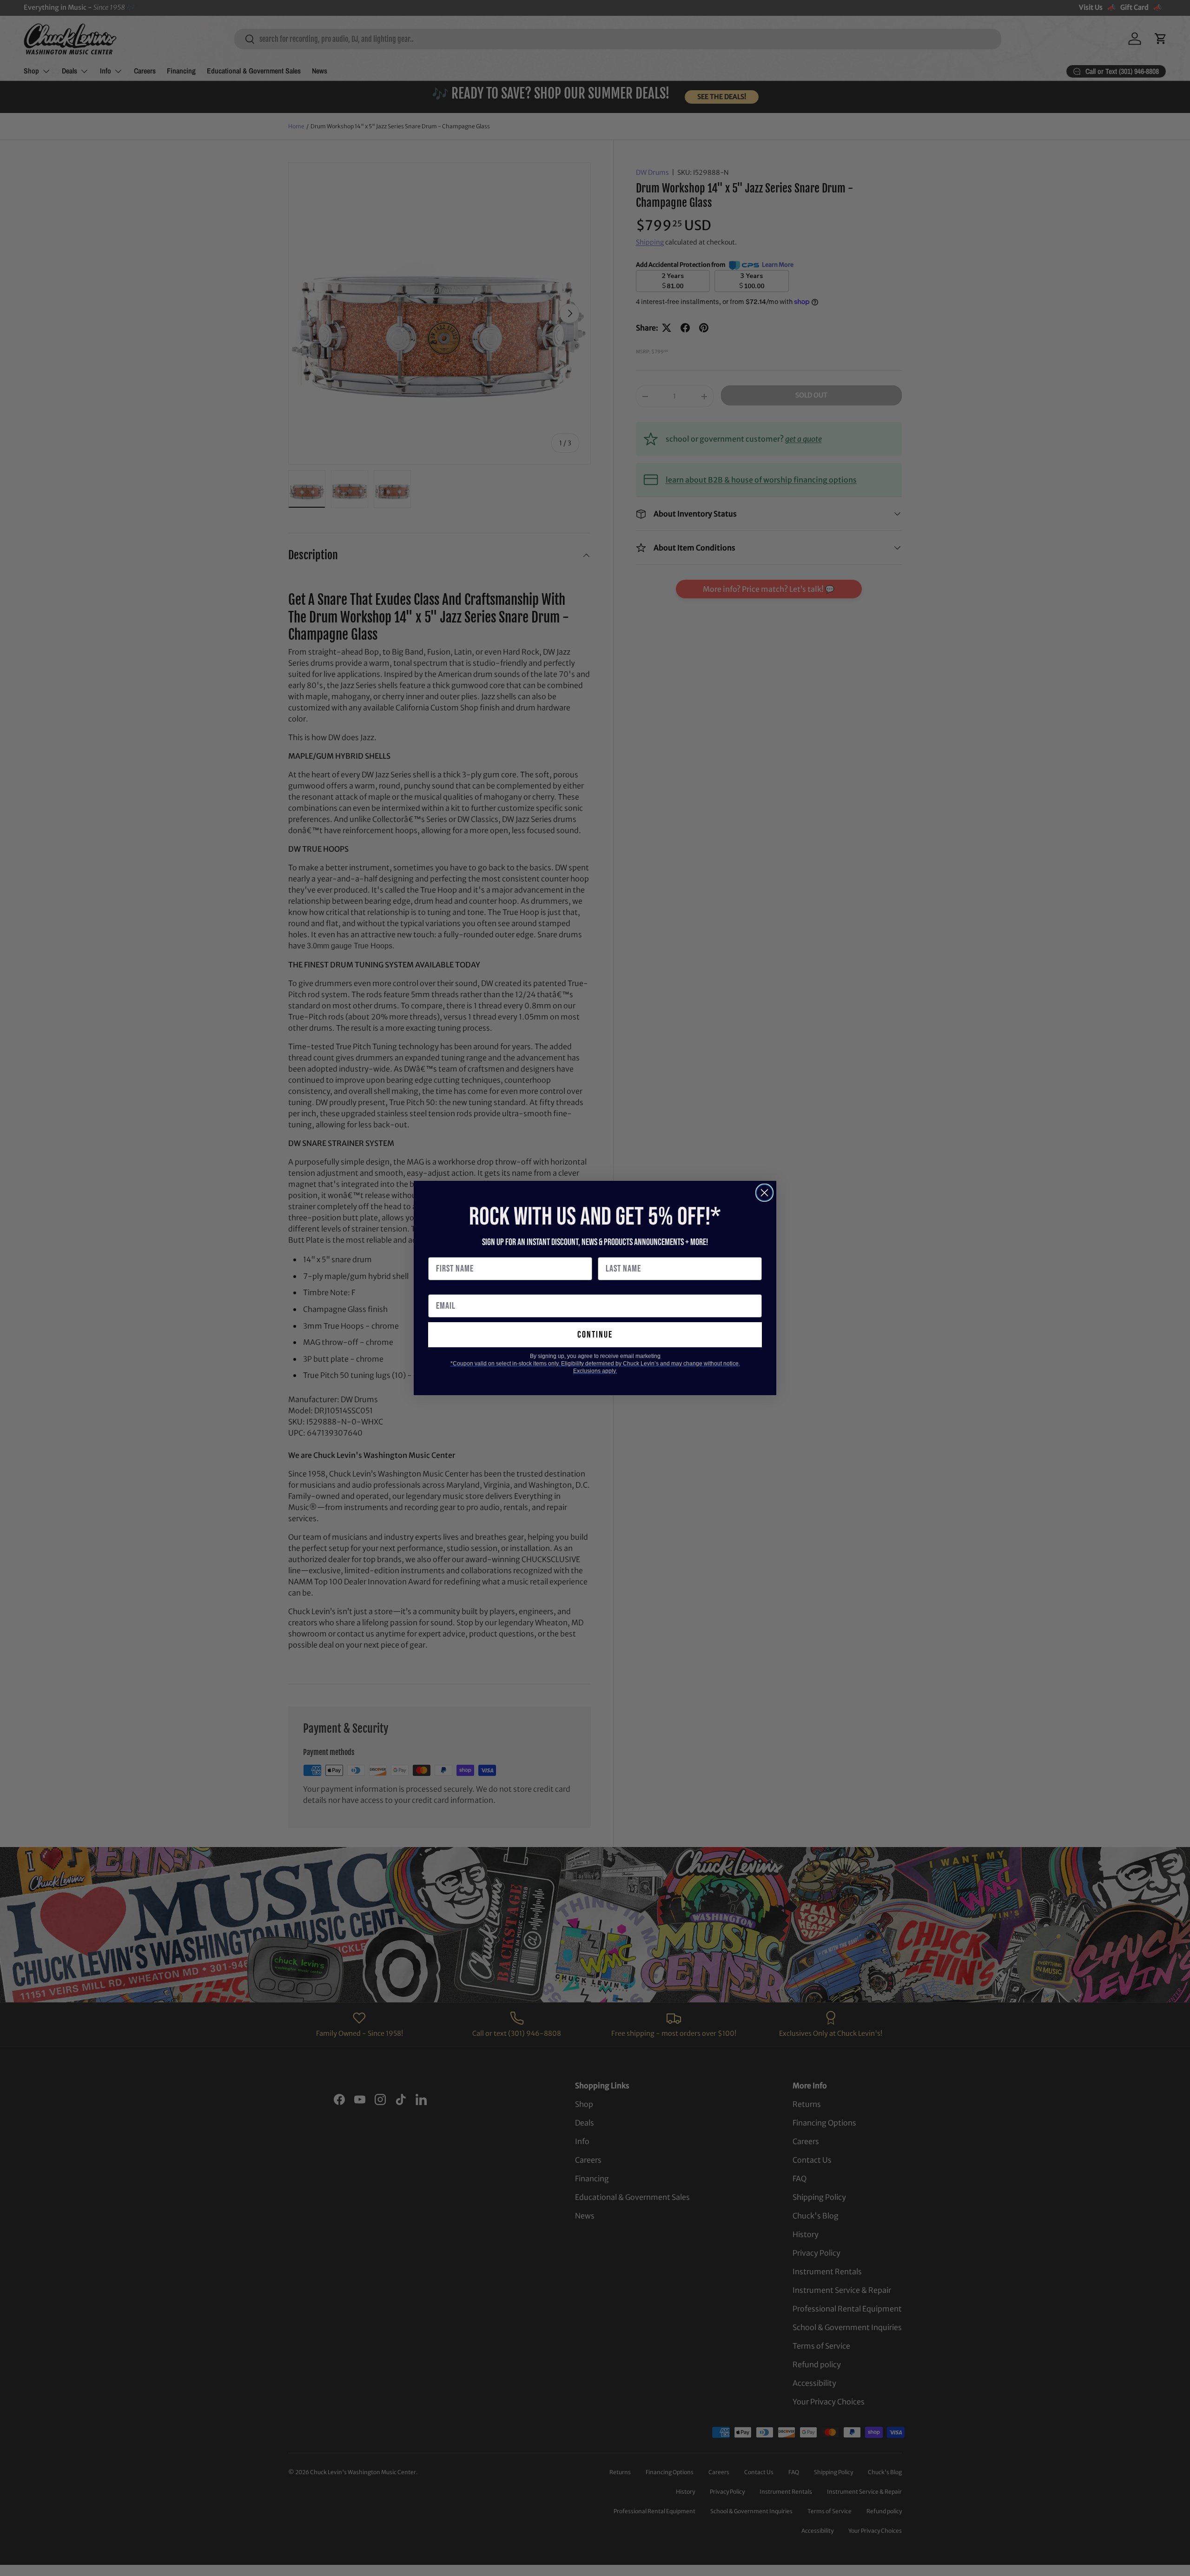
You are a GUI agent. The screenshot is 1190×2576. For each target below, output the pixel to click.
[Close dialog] (764, 1193)
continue (595, 1335)
